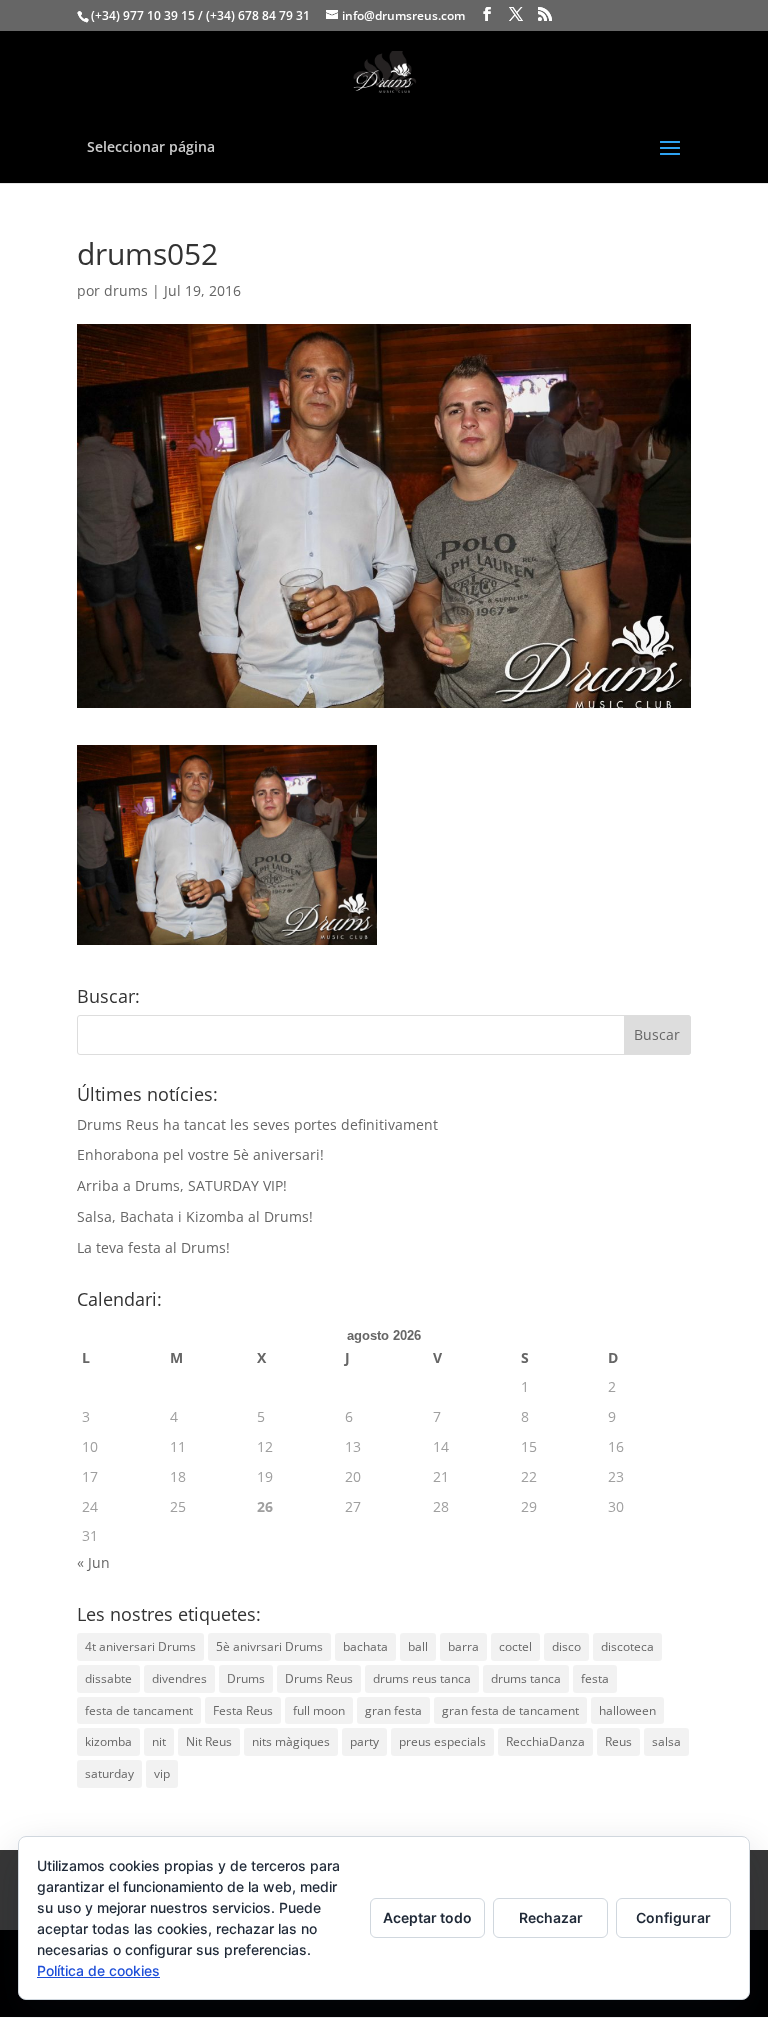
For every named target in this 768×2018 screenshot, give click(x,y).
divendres (179, 1678)
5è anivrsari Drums (269, 1646)
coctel (515, 1646)
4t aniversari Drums (140, 1646)
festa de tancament (139, 1710)
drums (126, 290)
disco (566, 1646)
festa (595, 1678)
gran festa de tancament (510, 1710)
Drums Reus (319, 1678)
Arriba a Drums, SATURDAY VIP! (182, 1185)
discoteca (627, 1646)
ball (418, 1646)
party (364, 1741)
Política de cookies (98, 1970)
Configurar (673, 1917)
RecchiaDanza (545, 1741)
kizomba (108, 1741)
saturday (109, 1773)
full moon (319, 1710)
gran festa (393, 1710)
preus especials (442, 1741)
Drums (246, 1678)
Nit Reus (209, 1741)
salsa (666, 1741)
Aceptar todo (427, 1917)
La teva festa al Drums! (153, 1247)
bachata (365, 1646)
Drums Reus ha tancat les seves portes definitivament (257, 1124)
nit (159, 1741)
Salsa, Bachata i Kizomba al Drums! (195, 1216)
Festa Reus (243, 1710)
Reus (618, 1741)
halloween (627, 1710)
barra (463, 1646)
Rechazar (551, 1917)
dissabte (108, 1678)
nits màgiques (291, 1741)
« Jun (93, 1562)
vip (162, 1773)
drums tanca (526, 1678)
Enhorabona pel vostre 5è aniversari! (200, 1154)
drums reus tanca (422, 1678)
